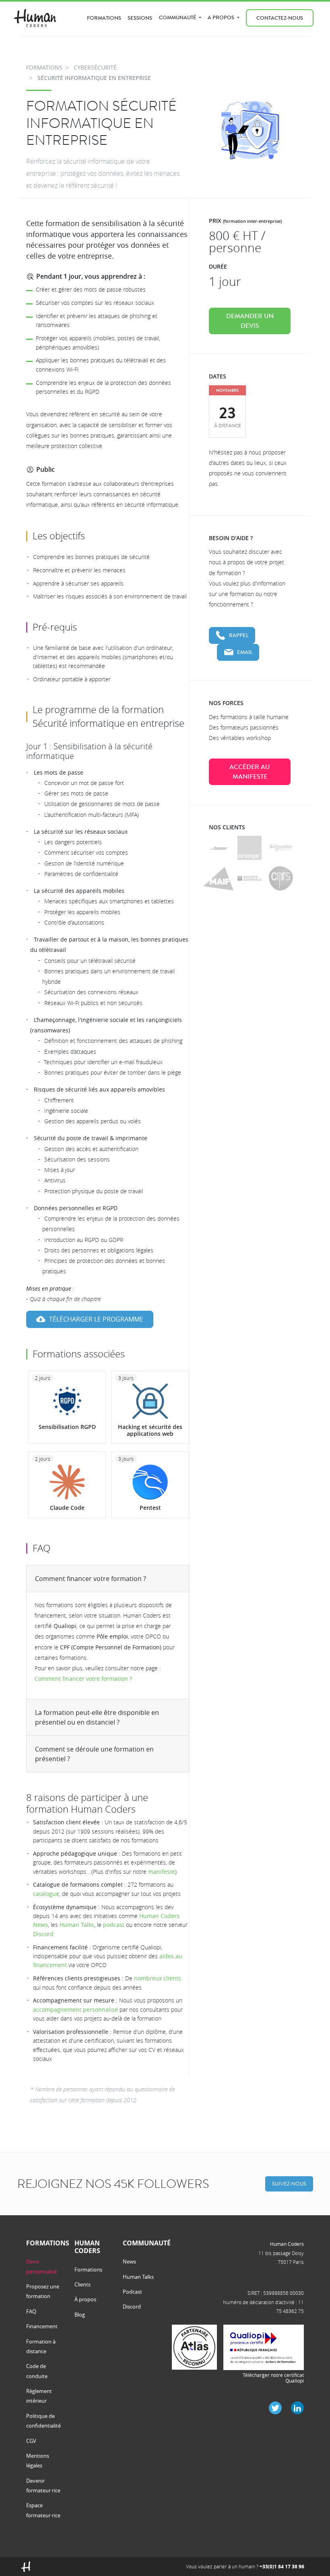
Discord (43, 1934)
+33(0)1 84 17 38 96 (282, 2567)
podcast (114, 1925)
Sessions (140, 18)
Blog (80, 2315)
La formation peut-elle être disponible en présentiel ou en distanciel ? (97, 1717)
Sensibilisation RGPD (67, 1427)
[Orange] (250, 848)
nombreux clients (158, 1978)
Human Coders (287, 2244)
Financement (42, 2326)
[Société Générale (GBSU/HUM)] (250, 878)
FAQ (31, 2311)
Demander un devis (250, 321)
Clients (82, 2284)
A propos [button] (222, 17)
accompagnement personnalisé (75, 2010)
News (129, 2261)
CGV (31, 2441)
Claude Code (67, 1508)
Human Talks (77, 1925)
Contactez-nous (280, 18)
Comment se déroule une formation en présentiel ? (94, 1754)
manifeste (162, 1872)
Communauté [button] (178, 17)
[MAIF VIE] (218, 879)
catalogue (46, 1894)
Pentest (150, 1508)
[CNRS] (281, 878)
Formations (104, 18)
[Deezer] (218, 848)
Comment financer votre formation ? (91, 1579)
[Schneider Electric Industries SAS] (281, 848)
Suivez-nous (289, 2184)
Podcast (132, 2292)
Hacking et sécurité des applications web (150, 1430)
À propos (85, 2299)
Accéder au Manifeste (250, 772)
